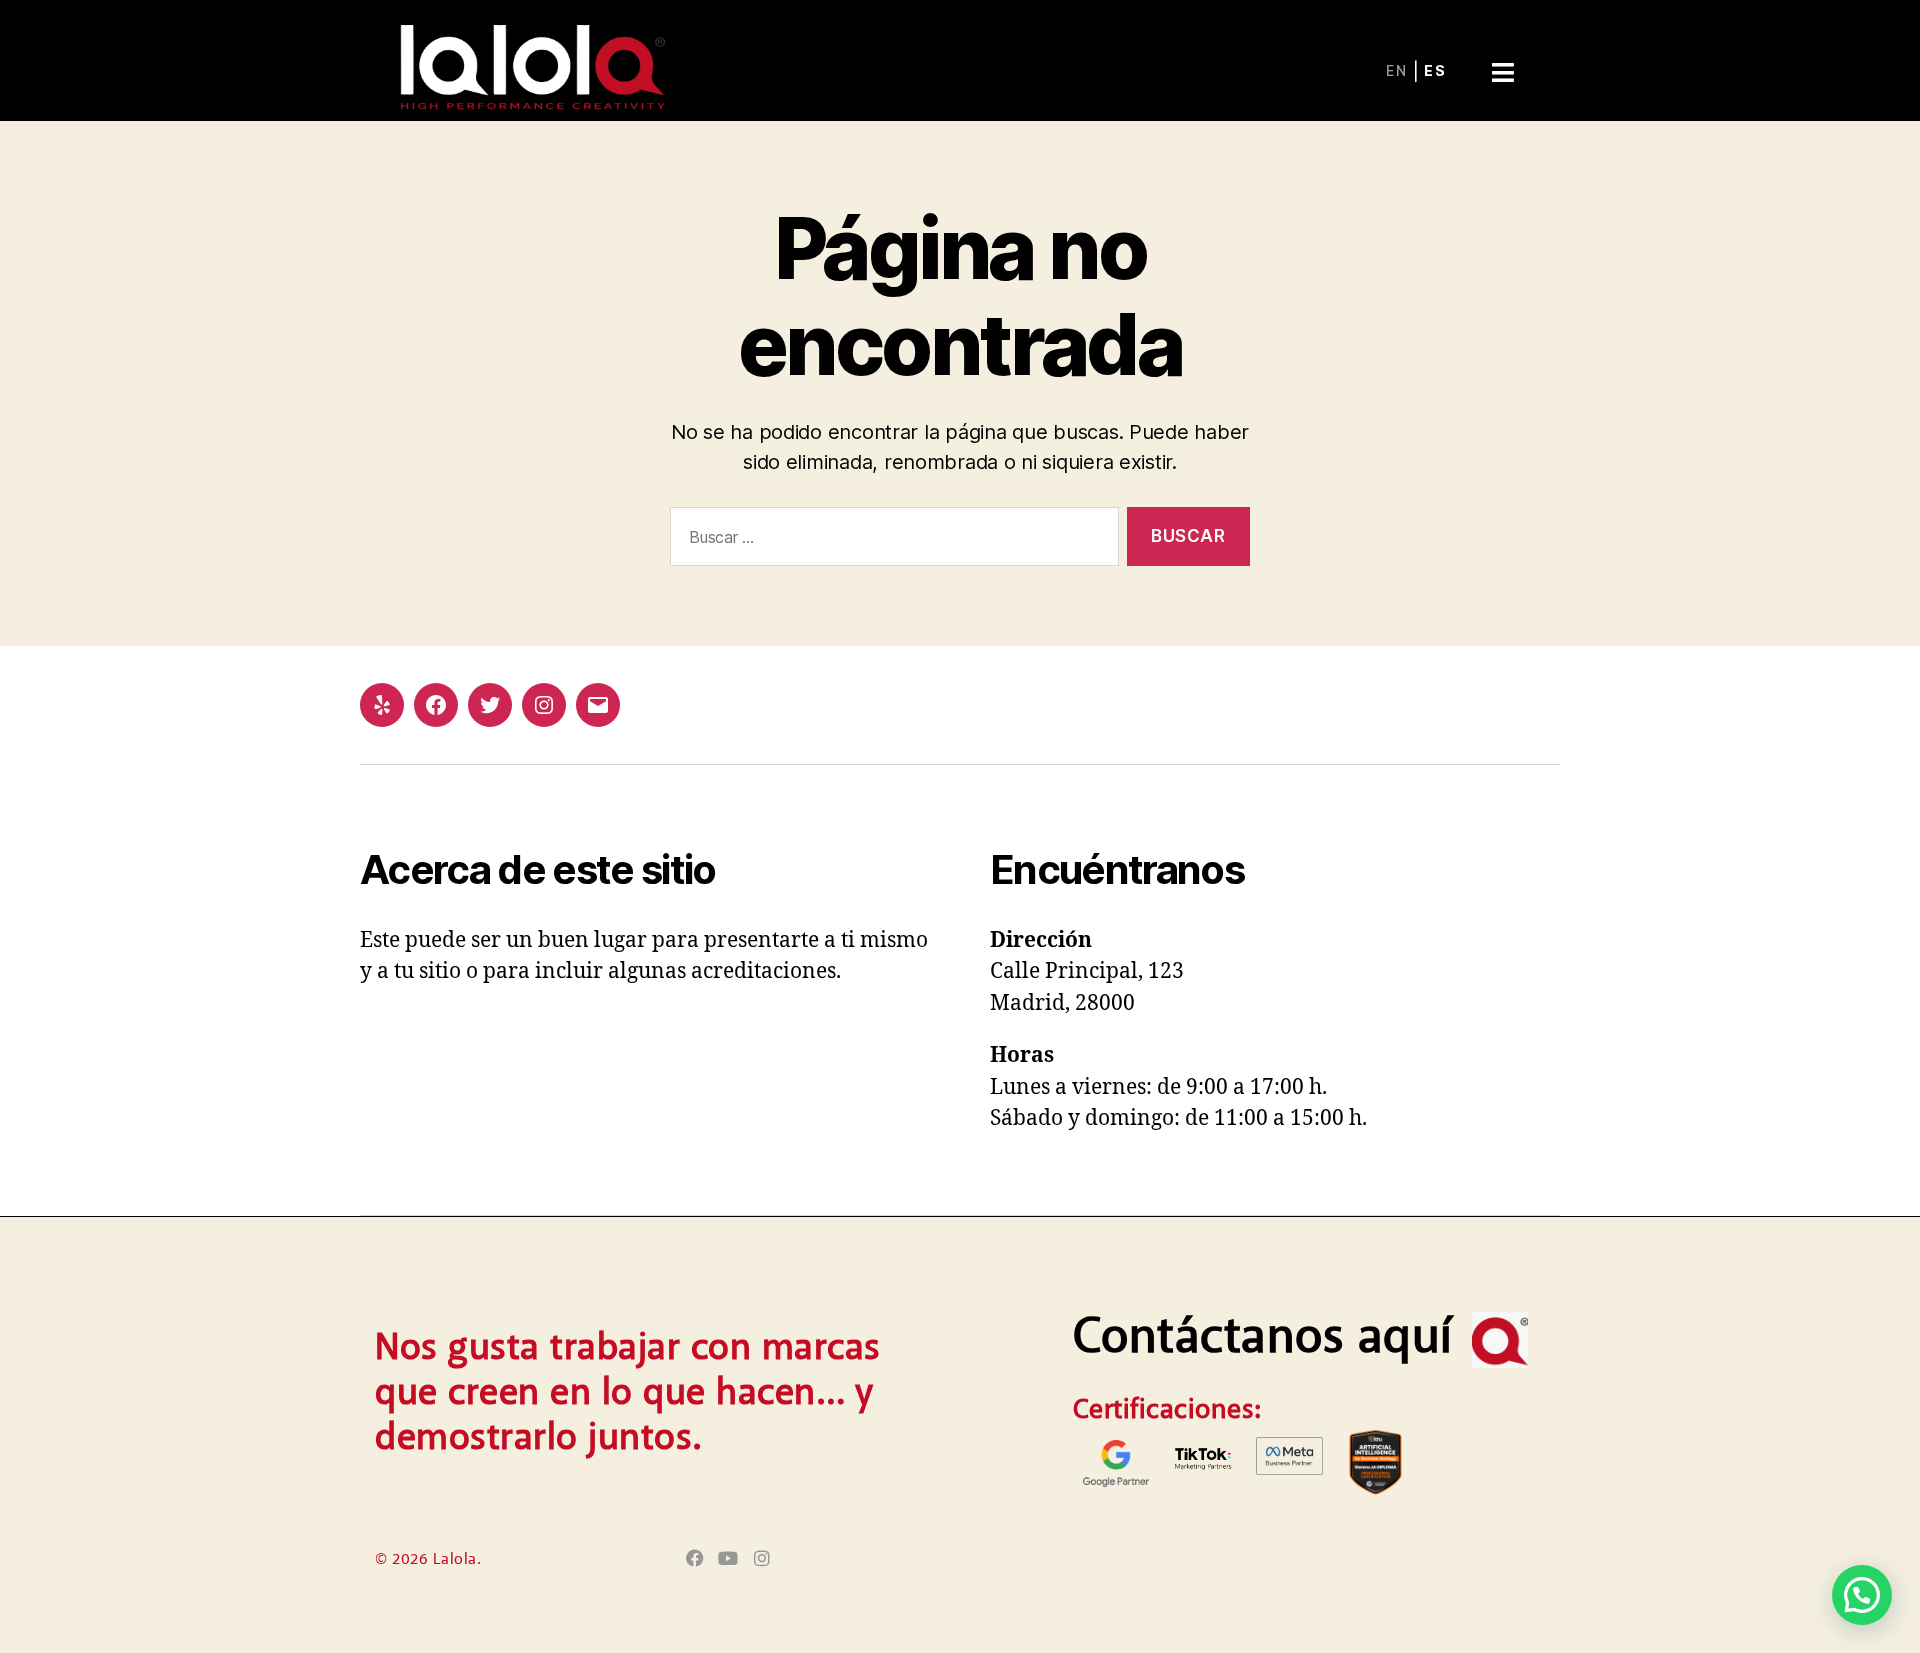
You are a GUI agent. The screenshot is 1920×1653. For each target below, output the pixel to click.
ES (1435, 70)
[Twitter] (490, 705)
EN (1397, 70)
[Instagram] (544, 705)
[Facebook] (436, 705)
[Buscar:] (890, 540)
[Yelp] (382, 705)
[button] (1502, 55)
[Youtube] (728, 1558)
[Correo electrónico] (598, 705)
